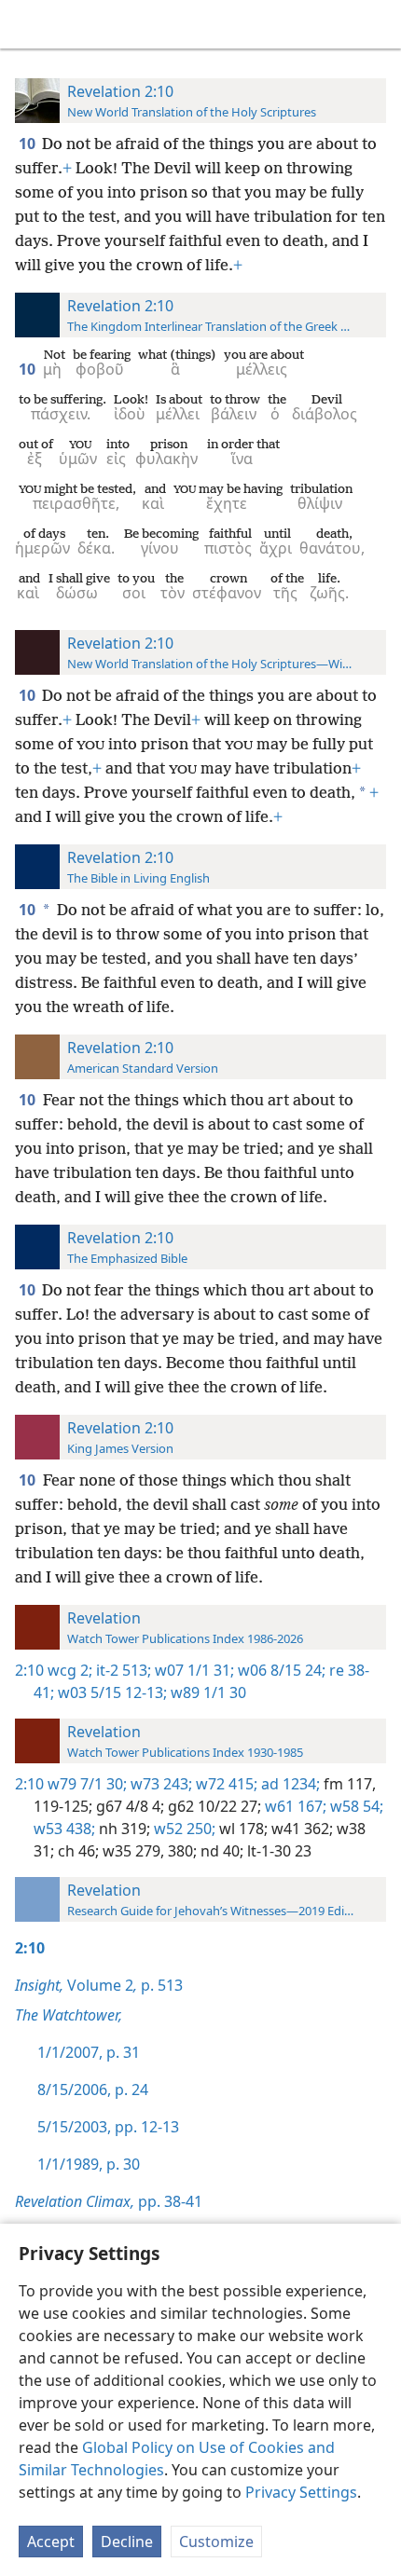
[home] (28, 24)
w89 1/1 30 (207, 1692)
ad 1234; (289, 1784)
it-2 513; (122, 1670)
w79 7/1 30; (87, 1784)
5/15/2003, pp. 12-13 (108, 2127)
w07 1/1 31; (193, 1670)
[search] (378, 24)
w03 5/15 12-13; (111, 1692)
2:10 (29, 1670)
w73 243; (159, 1784)
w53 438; (64, 1829)
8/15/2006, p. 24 (93, 2090)
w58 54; (355, 1806)
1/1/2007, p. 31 (89, 2052)
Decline (127, 2542)
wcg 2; (70, 1670)
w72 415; (225, 1784)
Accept (51, 2542)
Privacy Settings (301, 2492)
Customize (216, 2542)
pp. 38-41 (109, 2201)
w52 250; (183, 1829)
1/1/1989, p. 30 (89, 2164)
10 (28, 144)
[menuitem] (28, 24)
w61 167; (294, 1806)
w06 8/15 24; (280, 1670)
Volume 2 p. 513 (99, 1985)
